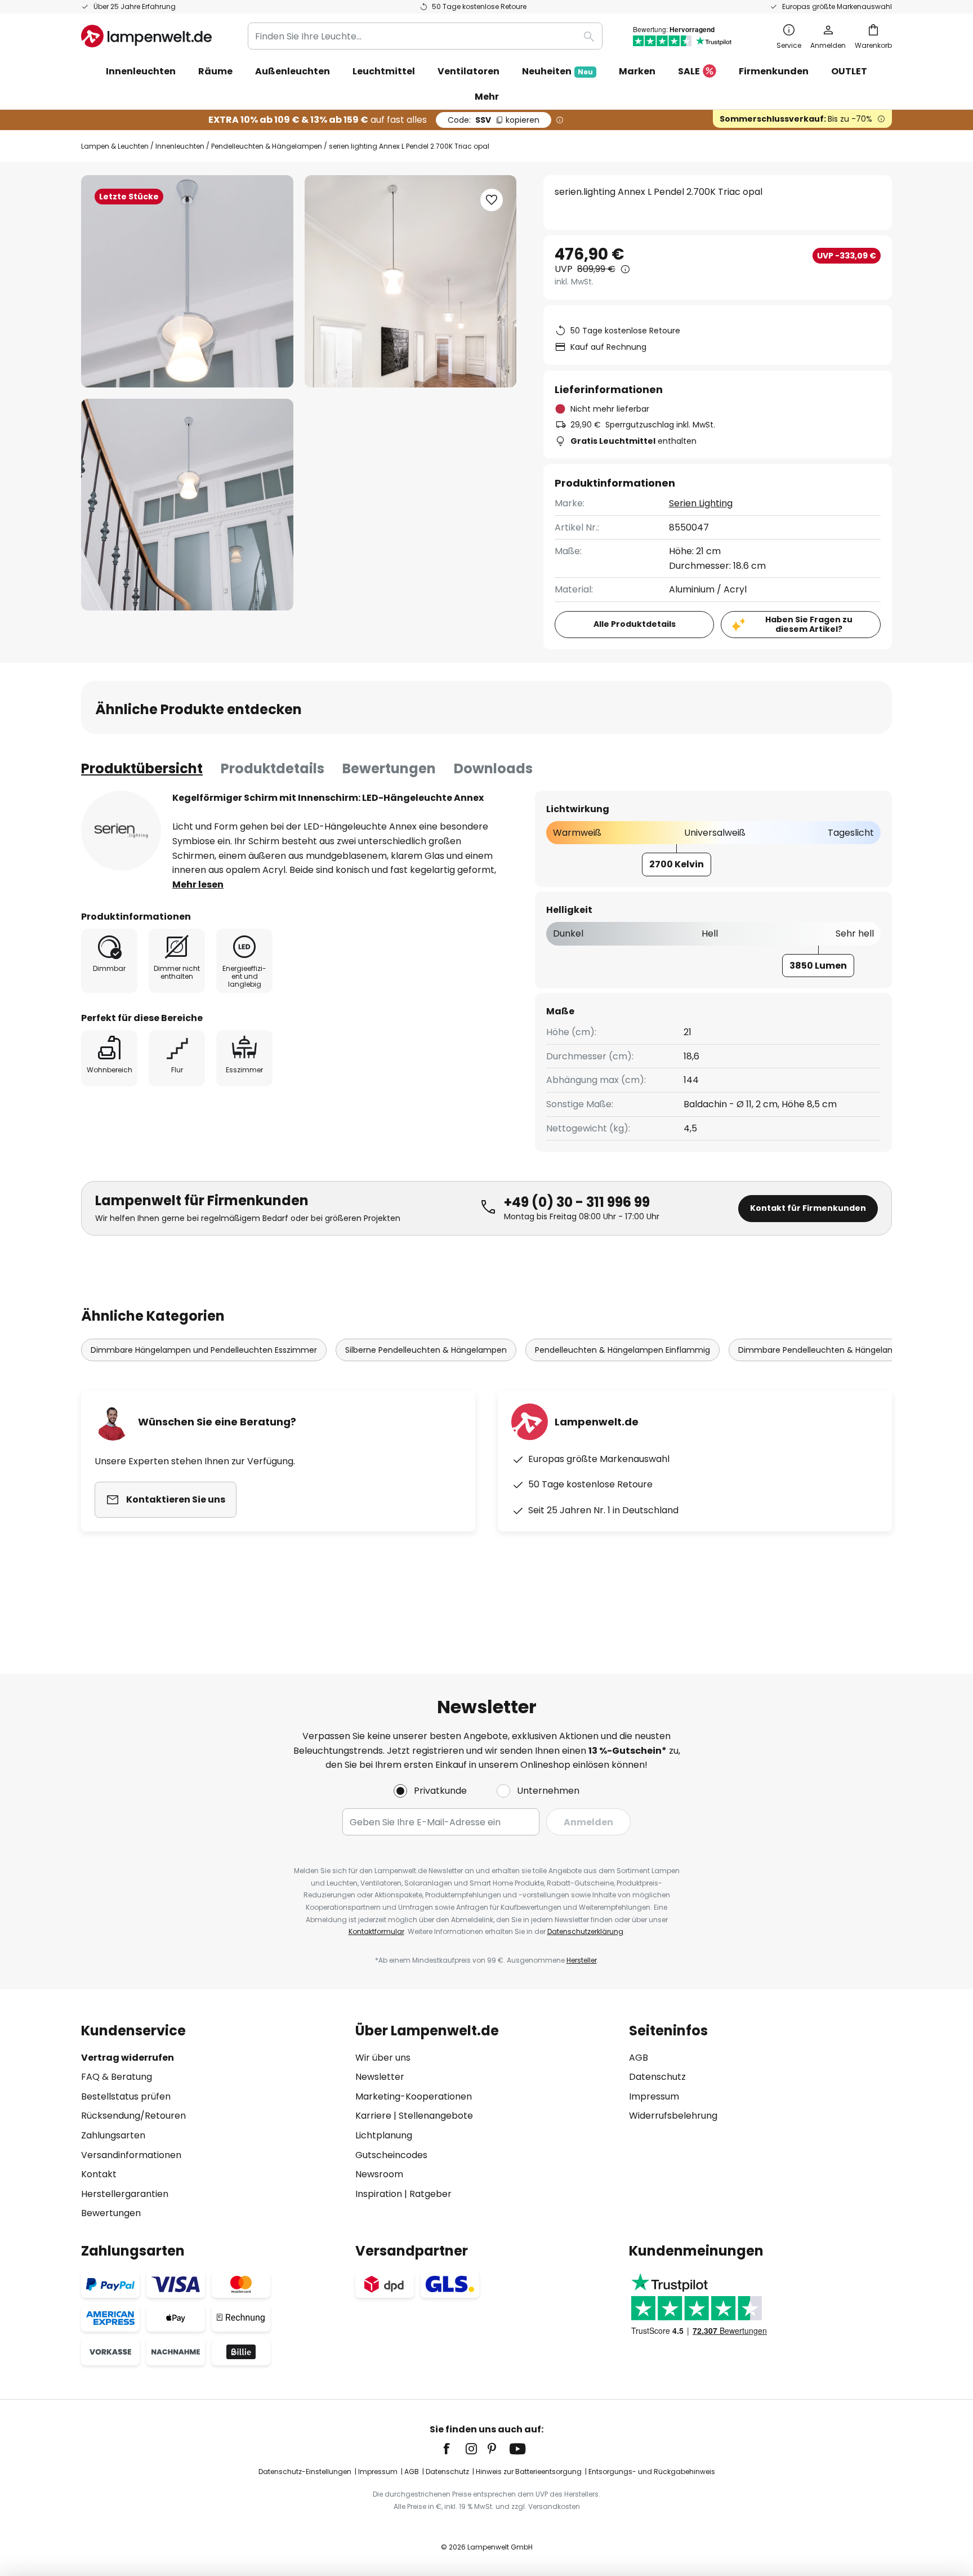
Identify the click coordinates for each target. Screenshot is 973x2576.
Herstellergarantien (125, 2194)
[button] (187, 505)
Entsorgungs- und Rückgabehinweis (652, 2472)
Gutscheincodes (391, 2155)
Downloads (493, 768)
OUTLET (849, 71)
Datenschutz (657, 2077)
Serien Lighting (701, 503)
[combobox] (425, 36)
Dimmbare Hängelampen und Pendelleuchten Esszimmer (204, 1350)
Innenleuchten (180, 146)
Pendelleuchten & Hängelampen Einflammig (622, 1350)
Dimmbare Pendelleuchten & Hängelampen (825, 1350)
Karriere (373, 2116)
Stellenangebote (436, 2116)
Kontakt (99, 2174)
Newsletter (380, 2077)
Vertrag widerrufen (128, 2058)
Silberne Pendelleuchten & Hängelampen (426, 1350)
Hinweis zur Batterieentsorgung (529, 2472)
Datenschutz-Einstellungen (305, 2472)
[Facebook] (454, 2449)
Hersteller (582, 1960)
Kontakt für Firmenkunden (808, 1208)
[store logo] (146, 36)
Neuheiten (557, 71)
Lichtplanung (384, 2135)
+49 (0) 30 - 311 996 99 (577, 1202)
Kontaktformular (376, 1931)
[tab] (142, 769)
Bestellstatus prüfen (126, 2096)
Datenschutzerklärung (585, 1931)
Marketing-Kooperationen (414, 2096)
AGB (639, 2058)
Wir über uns (383, 2058)
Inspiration (379, 2194)
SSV (494, 120)
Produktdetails (273, 768)
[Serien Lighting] (121, 831)
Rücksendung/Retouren (133, 2116)
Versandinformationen (131, 2155)
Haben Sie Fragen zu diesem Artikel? (809, 624)
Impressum (654, 2096)
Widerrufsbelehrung (673, 2116)
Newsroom (379, 2174)
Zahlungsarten (113, 2135)
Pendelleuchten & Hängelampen (267, 146)
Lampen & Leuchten (115, 146)
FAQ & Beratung (117, 2077)
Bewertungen (389, 768)
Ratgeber (430, 2194)
